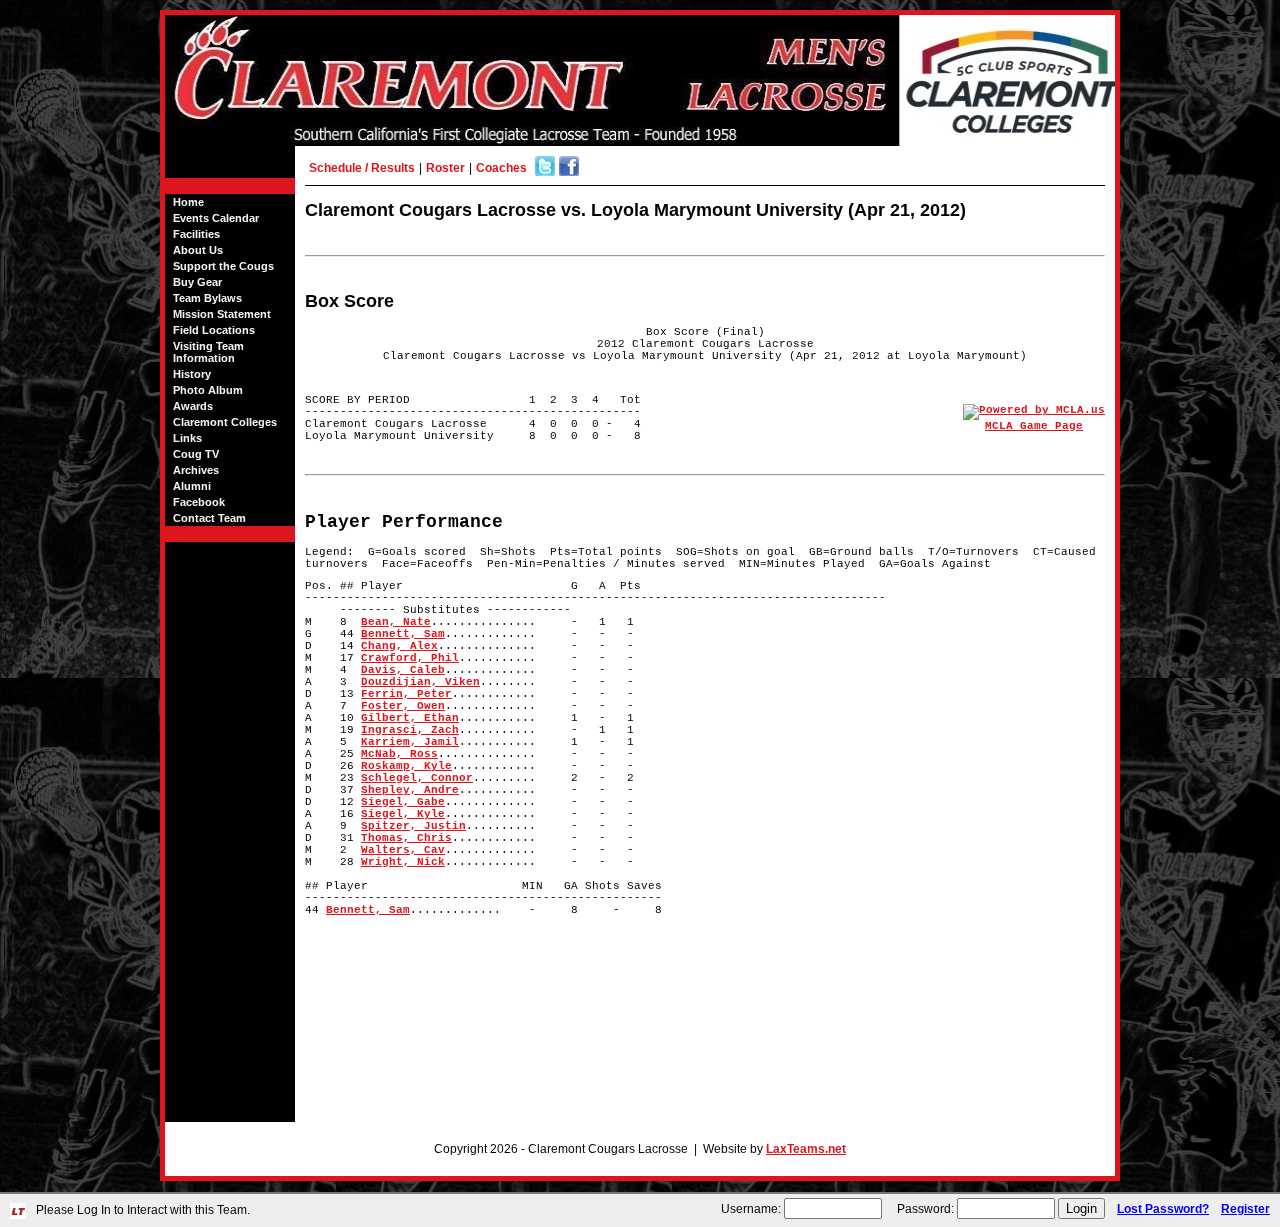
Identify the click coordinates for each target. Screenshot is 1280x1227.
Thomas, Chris (406, 838)
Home (188, 202)
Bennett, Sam (403, 634)
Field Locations (214, 330)
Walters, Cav (403, 850)
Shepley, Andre (410, 790)
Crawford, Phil (410, 658)
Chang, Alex (399, 646)
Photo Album (208, 390)
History (192, 374)
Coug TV (196, 454)
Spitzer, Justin (413, 826)
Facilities (196, 234)
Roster (445, 168)
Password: (925, 1209)
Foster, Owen (403, 706)
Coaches (501, 168)
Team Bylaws (207, 298)
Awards (193, 406)
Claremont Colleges (225, 422)
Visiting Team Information (208, 352)
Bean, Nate (396, 622)
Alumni (192, 486)
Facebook (199, 502)
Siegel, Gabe (403, 802)
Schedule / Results (362, 168)
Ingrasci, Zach (410, 730)
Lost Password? (1163, 1209)
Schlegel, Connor (417, 778)
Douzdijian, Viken (420, 682)
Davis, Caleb (403, 670)
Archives (196, 470)
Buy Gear (197, 282)
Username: (751, 1209)
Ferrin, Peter (406, 694)
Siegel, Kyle (403, 814)
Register (1245, 1209)
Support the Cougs (223, 266)
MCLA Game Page (1034, 426)
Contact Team (209, 518)
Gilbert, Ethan (410, 718)
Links (187, 438)
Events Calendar (216, 218)
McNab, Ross (399, 754)
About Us (198, 250)
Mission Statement (222, 314)
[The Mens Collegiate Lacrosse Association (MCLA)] (1034, 410)
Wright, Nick (403, 862)
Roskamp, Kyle (406, 766)
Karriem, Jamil (410, 742)
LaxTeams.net (806, 1149)
